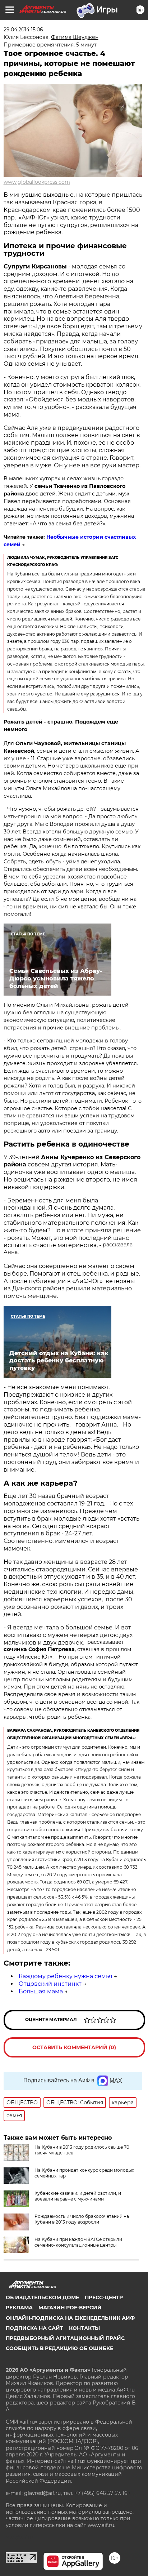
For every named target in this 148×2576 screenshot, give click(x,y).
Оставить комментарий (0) (74, 2047)
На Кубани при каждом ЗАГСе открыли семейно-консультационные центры (78, 2242)
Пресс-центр (104, 2297)
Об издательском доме (42, 2297)
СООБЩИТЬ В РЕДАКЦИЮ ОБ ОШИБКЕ (59, 2348)
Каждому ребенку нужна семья (66, 1976)
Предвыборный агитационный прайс (65, 2338)
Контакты (84, 2328)
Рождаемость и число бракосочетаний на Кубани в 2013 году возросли (82, 2219)
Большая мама (41, 1991)
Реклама (19, 2308)
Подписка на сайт (34, 2328)
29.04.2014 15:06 (23, 30)
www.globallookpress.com (37, 182)
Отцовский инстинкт (50, 1984)
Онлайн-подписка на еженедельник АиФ (70, 2318)
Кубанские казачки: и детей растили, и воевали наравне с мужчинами (78, 2196)
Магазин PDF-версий (70, 2308)
